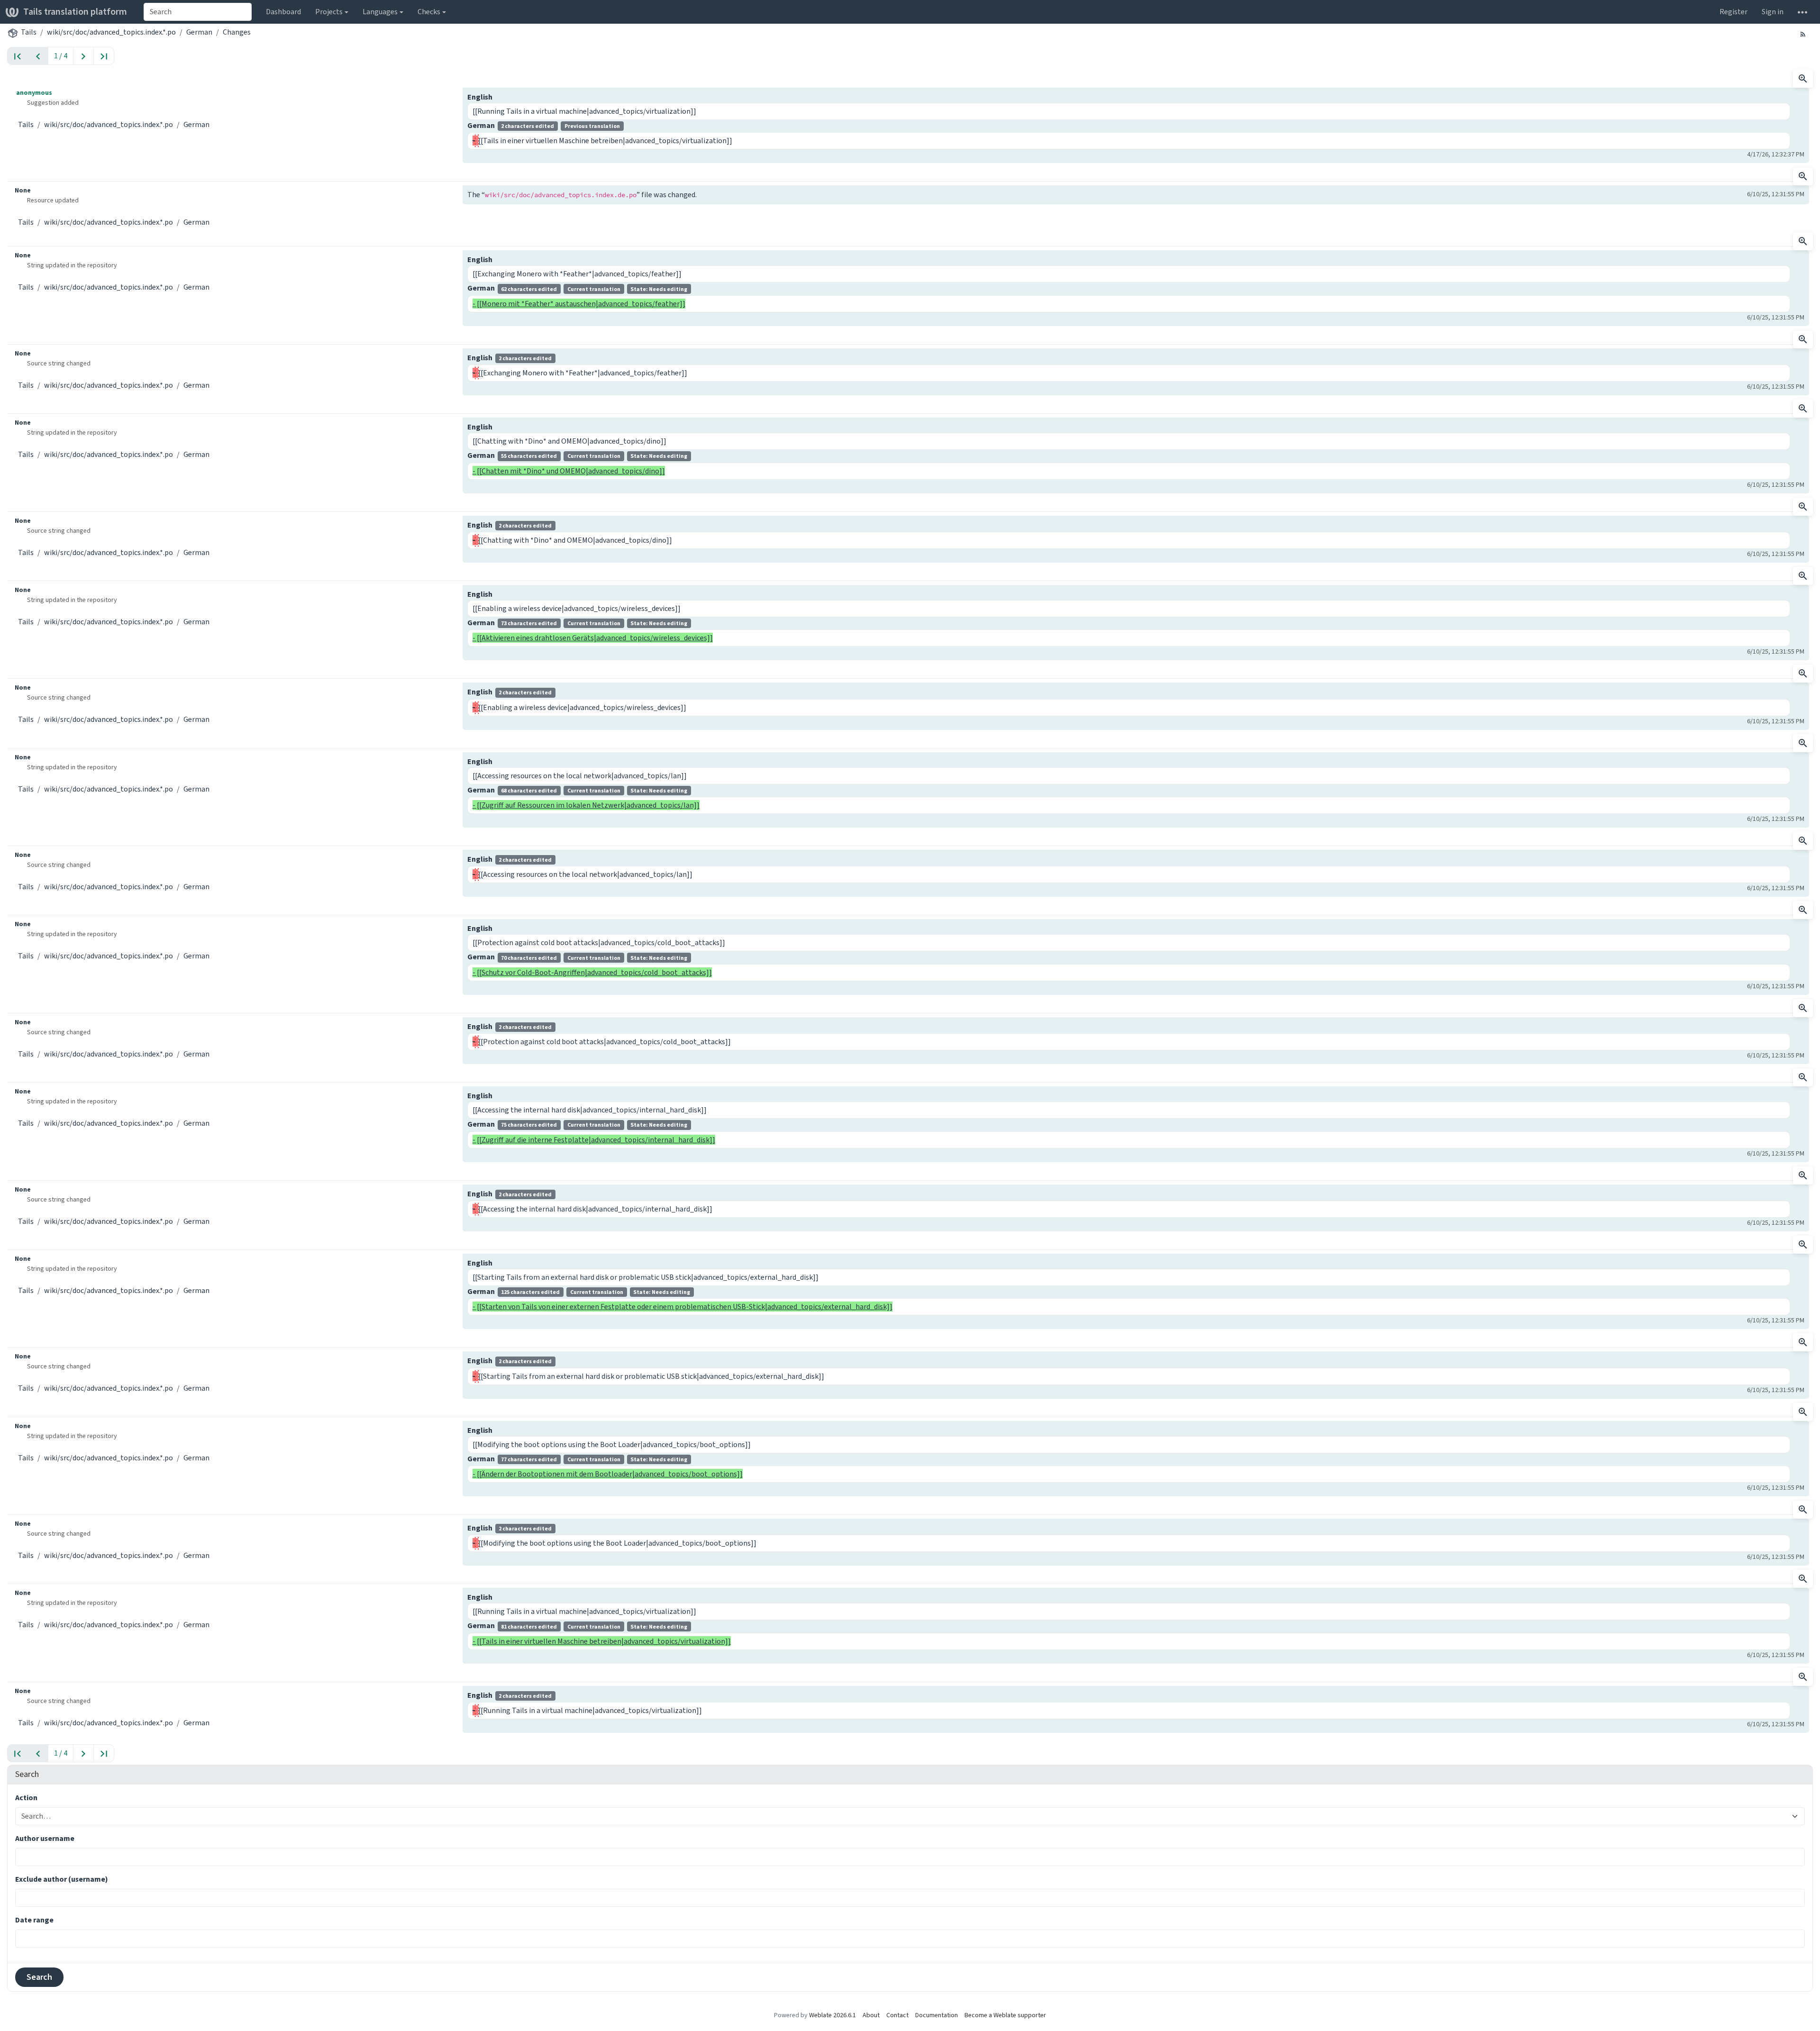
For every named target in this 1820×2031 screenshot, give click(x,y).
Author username (45, 1838)
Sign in (1773, 12)
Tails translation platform (75, 12)
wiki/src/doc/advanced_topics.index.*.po (111, 32)
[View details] (1803, 79)
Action (26, 1798)
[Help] (1802, 12)
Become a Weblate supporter (1005, 2015)
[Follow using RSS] (1803, 34)
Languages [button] (380, 12)
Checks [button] (429, 12)
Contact (897, 2015)
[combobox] (198, 12)
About (871, 2015)
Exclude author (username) (62, 1879)
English (480, 97)
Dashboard (283, 12)
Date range (34, 1920)
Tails (29, 32)
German (199, 32)
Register (1734, 12)
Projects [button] (329, 12)
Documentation (937, 2015)
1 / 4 (61, 56)
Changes (237, 32)
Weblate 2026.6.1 (833, 2015)
